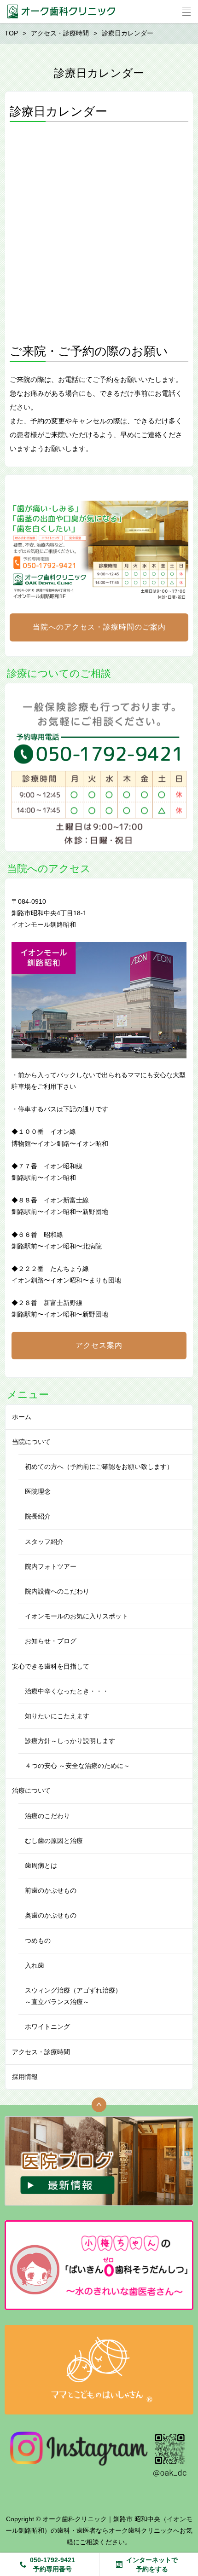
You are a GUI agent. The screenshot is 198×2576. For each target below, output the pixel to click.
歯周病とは (41, 1866)
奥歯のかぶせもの (51, 1915)
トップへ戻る (99, 2105)
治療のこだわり (47, 1816)
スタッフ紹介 (44, 1542)
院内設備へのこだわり (57, 1591)
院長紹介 (38, 1516)
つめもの (38, 1941)
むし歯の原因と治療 (54, 1841)
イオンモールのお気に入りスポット (76, 1616)
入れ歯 (35, 1965)
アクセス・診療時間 (41, 2052)
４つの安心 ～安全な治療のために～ (77, 1766)
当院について (31, 1442)
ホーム (22, 1417)
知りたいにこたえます (57, 1716)
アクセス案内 (99, 1345)
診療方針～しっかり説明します (70, 1741)
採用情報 (25, 2077)
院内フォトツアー (51, 1566)
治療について (31, 1790)
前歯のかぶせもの (51, 1890)
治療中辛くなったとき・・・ (67, 1691)
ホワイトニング (47, 2027)
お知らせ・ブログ (51, 1641)
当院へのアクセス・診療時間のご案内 (99, 627)
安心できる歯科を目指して (51, 1666)
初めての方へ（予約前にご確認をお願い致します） (99, 1467)
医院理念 (38, 1491)
